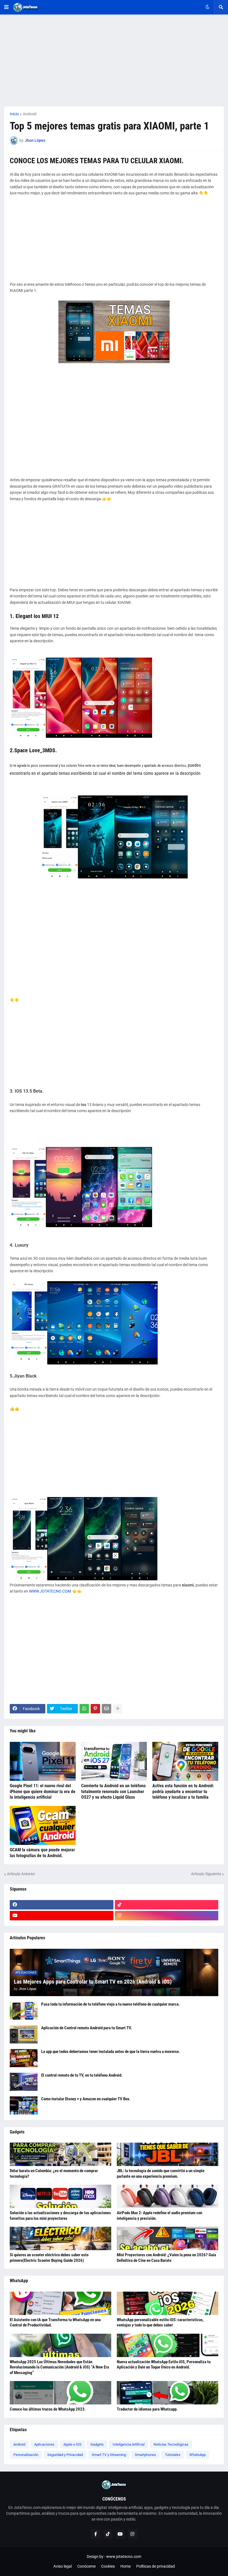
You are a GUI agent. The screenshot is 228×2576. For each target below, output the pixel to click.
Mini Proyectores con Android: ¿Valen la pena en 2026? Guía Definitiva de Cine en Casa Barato (166, 2258)
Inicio (14, 114)
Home (126, 2566)
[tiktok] (167, 1905)
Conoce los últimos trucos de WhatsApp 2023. (48, 2409)
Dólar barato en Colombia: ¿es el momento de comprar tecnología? (54, 2174)
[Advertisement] (114, 60)
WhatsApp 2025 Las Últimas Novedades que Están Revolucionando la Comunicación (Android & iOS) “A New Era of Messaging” (59, 2367)
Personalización (26, 2455)
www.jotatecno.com (124, 2557)
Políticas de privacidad (156, 2566)
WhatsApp (198, 2455)
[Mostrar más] (118, 1709)
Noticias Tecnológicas (171, 2444)
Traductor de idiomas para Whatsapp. (147, 2409)
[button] (6, 7)
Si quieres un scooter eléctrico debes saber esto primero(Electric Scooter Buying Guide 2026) (49, 2258)
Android (30, 114)
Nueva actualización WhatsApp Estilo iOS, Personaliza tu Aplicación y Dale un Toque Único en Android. (164, 2365)
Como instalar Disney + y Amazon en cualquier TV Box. (86, 2099)
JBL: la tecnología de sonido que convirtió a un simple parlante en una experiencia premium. (161, 2174)
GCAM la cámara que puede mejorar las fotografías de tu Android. (42, 1853)
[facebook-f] (96, 2534)
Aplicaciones (44, 2444)
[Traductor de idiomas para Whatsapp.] (168, 2393)
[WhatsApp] (84, 1709)
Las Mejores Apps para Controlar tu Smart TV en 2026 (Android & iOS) (93, 1982)
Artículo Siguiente (206, 1874)
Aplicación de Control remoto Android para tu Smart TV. (86, 2028)
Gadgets (97, 2444)
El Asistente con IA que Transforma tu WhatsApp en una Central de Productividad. (55, 2323)
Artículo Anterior (21, 1874)
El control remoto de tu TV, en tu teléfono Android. (82, 2075)
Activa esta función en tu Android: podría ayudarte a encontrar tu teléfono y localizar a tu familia (183, 1792)
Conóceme (86, 2566)
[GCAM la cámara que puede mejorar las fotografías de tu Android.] (43, 1825)
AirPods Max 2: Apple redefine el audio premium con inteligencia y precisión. (159, 2216)
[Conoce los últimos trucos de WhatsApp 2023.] (60, 2393)
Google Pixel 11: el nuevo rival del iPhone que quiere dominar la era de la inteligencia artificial (43, 1792)
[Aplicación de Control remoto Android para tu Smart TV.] (24, 2034)
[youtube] (62, 1916)
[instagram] (167, 1916)
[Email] (106, 1709)
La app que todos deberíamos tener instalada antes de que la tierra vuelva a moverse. (111, 2052)
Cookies (108, 2566)
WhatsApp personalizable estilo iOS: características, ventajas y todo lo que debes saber (160, 2323)
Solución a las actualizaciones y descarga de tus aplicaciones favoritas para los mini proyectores (60, 2216)
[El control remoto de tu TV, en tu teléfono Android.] (24, 2082)
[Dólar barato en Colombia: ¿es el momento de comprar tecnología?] (60, 2154)
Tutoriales (173, 2455)
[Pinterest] (95, 1709)
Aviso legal (63, 2566)
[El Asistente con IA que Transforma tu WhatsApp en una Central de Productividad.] (60, 2303)
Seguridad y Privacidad (65, 2455)
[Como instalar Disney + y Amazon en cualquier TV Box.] (24, 2105)
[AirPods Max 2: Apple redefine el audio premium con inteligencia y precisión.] (168, 2196)
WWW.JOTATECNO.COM (50, 1591)
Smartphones (145, 2455)
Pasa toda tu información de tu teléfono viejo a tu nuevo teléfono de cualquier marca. (110, 2004)
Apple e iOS (72, 2444)
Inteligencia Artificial (129, 2444)
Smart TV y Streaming (109, 2455)
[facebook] (62, 1905)
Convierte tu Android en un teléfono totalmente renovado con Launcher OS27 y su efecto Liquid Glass (113, 1792)
